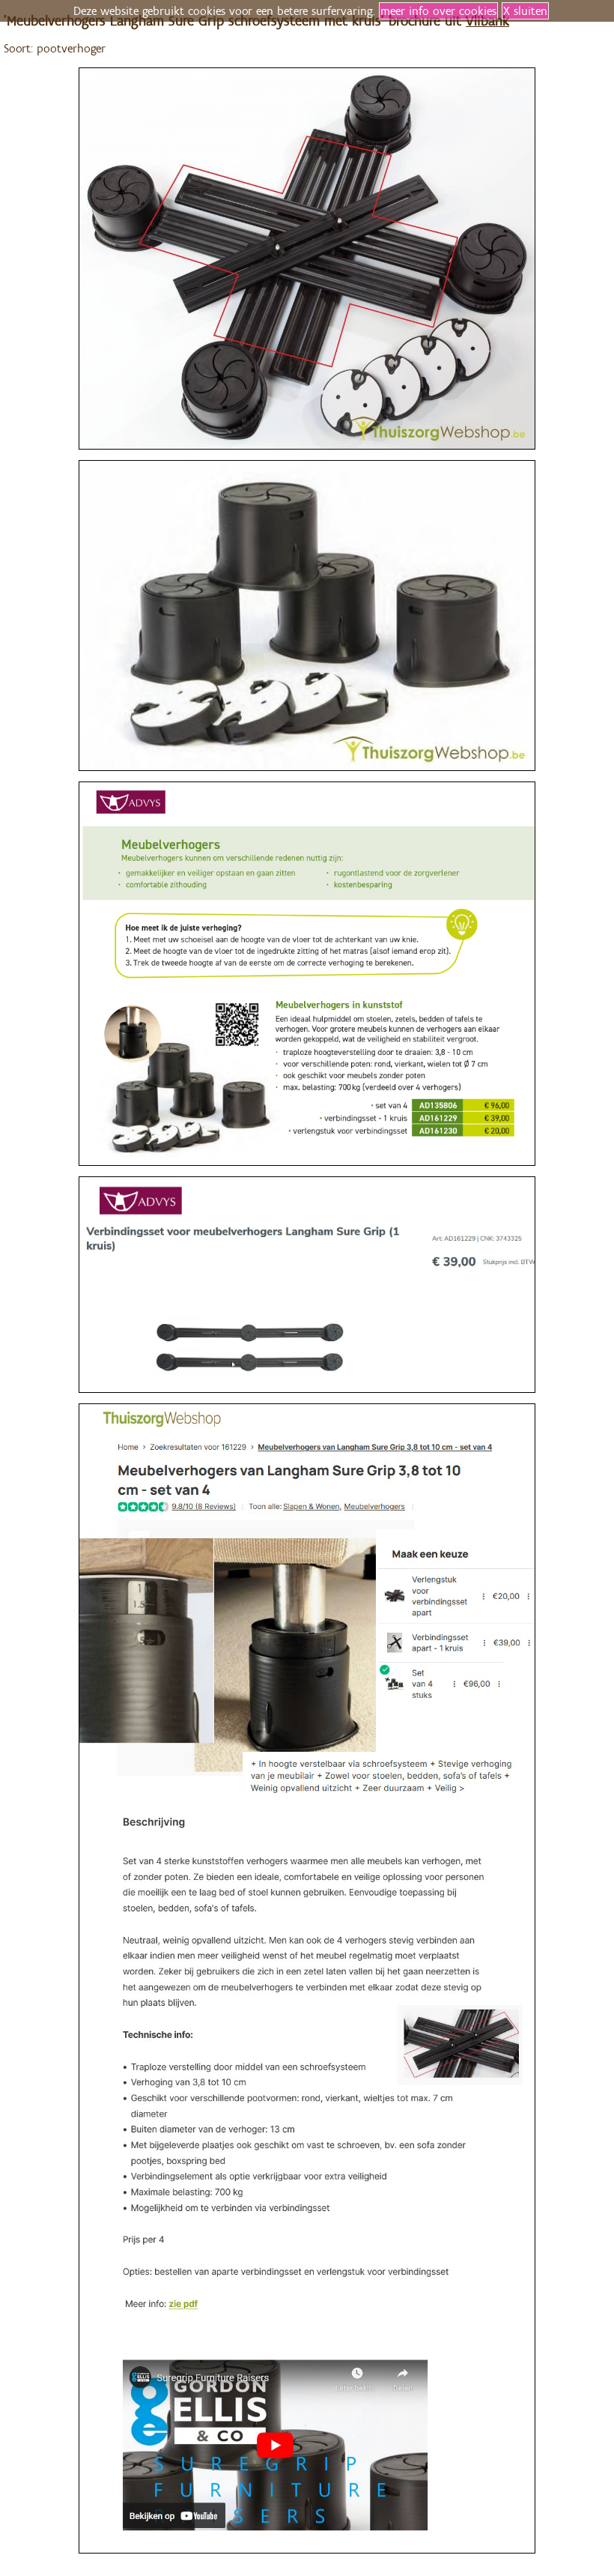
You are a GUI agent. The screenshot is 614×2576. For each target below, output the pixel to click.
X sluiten (525, 11)
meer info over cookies (438, 11)
